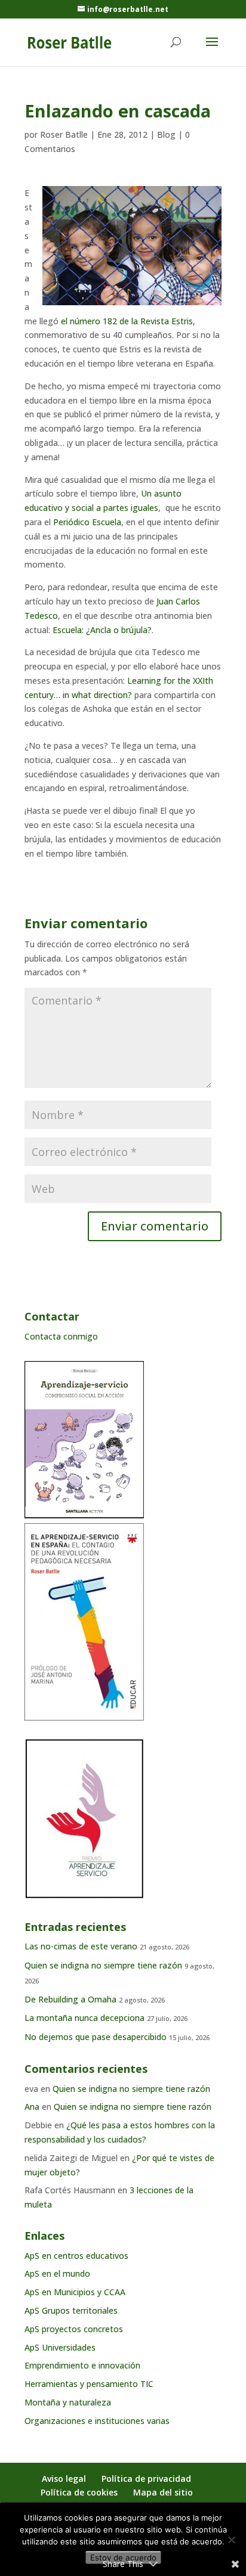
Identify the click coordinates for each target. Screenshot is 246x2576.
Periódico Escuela (87, 522)
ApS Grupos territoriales (71, 2310)
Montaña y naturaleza (68, 2402)
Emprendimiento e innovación (82, 2365)
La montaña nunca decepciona (84, 2018)
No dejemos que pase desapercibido (96, 2037)
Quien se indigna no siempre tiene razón (103, 1965)
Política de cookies (79, 2492)
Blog (166, 134)
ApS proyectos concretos (74, 2329)
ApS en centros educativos (76, 2256)
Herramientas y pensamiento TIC (89, 2384)
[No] (231, 2540)
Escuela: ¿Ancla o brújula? (102, 630)
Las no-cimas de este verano (81, 1946)
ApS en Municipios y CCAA (75, 2292)
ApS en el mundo (57, 2273)
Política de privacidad (146, 2479)
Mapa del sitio (163, 2492)
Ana (32, 2107)
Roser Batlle (64, 134)
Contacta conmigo (61, 1336)
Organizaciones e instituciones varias (97, 2421)
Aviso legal (64, 2479)
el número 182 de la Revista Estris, (128, 321)
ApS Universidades (60, 2347)
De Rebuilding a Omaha (70, 1999)
